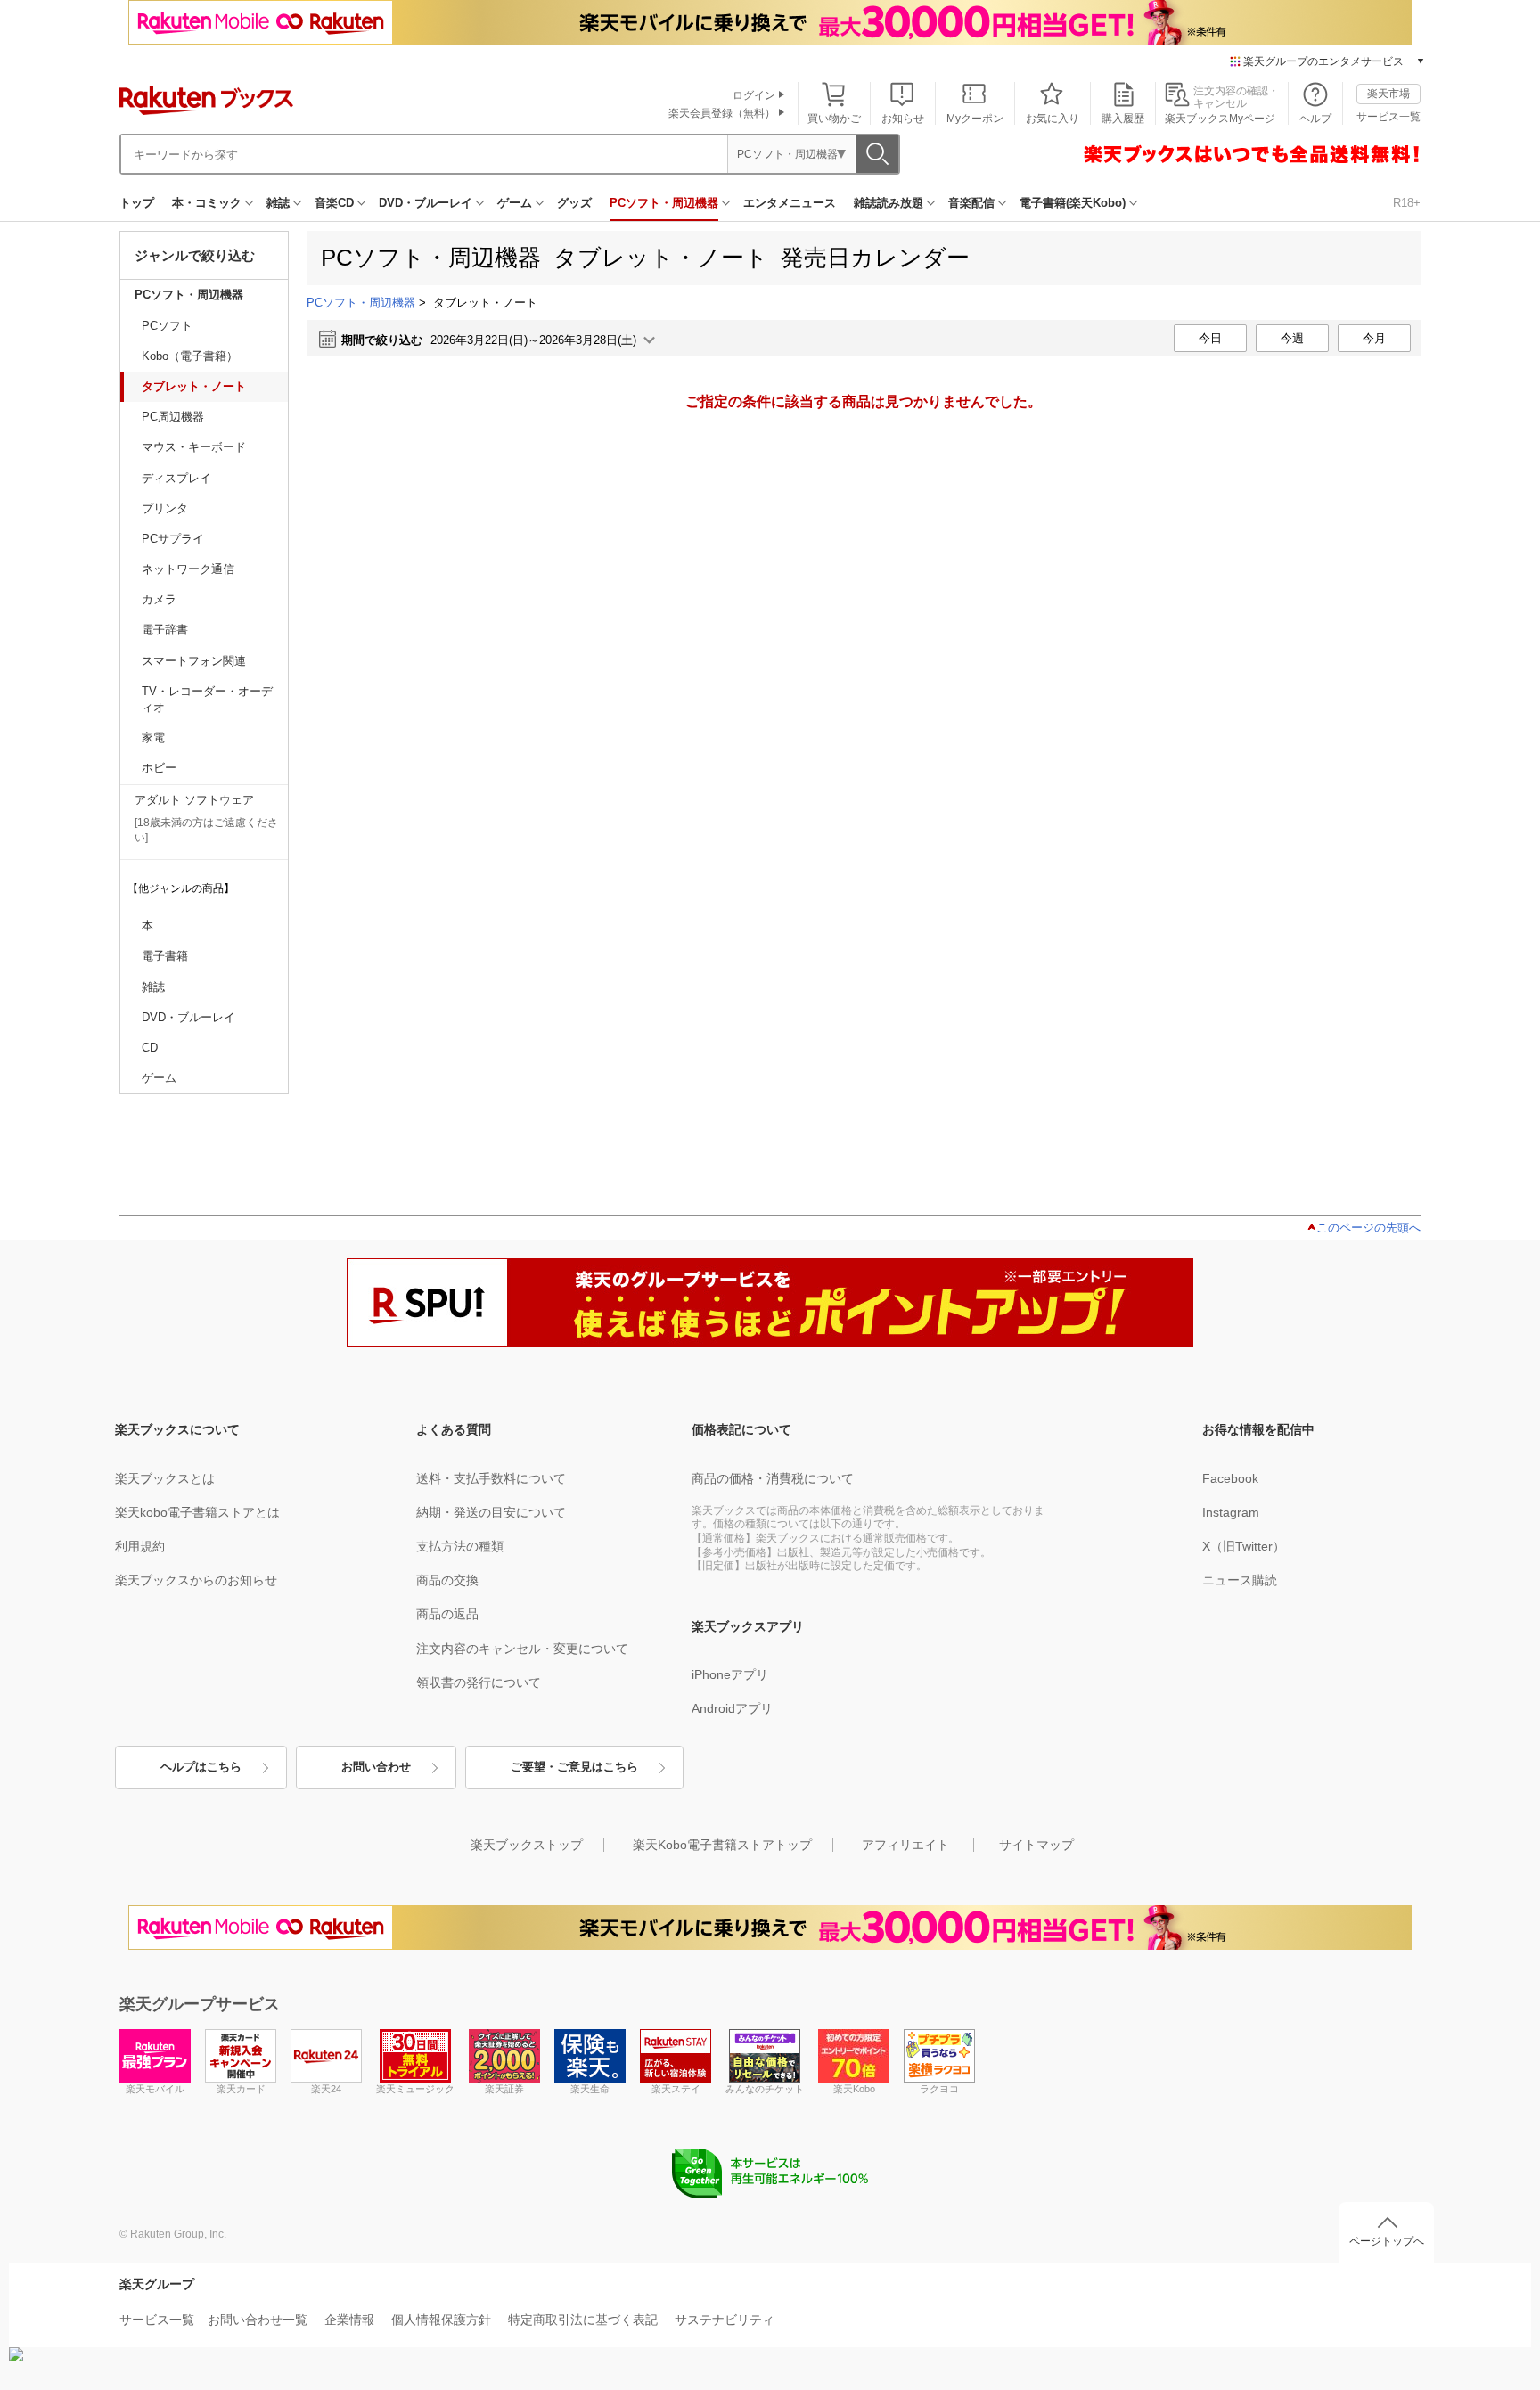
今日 (1210, 338)
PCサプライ (173, 539)
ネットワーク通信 (188, 569)
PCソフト (167, 326)
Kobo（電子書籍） (190, 356)
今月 (1374, 338)
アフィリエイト (905, 1845)
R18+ (1407, 203)
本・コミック (207, 203)
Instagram (1231, 1512)
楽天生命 (590, 2089)
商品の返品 (447, 1614)
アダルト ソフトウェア (194, 800)
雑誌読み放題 (889, 203)
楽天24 (326, 2089)
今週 (1292, 338)
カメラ (159, 599)
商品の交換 (447, 1580)
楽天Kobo (854, 2089)
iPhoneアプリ (730, 1674)
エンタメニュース (790, 203)
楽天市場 (1388, 94)
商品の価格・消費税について (773, 1478)
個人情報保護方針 (441, 2320)
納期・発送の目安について (491, 1512)
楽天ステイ (676, 2089)
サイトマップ (1036, 1845)
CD (150, 1048)
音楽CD (334, 203)
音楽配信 (971, 203)
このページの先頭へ (1368, 1228)
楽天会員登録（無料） (722, 113)
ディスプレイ (176, 478)
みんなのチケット (765, 2089)
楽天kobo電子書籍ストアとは (197, 1512)
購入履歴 (1123, 119)
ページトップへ (1387, 2241)
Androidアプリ (732, 1708)
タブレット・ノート (194, 386)
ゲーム (515, 203)
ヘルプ (1315, 119)
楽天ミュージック (415, 2089)
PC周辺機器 (173, 417)
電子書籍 (165, 956)
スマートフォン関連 (194, 661)
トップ (137, 203)
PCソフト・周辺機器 (664, 203)
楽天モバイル (155, 2089)
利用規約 (140, 1546)
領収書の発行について (479, 1682)
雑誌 (278, 203)
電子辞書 (165, 630)
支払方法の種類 (460, 1546)
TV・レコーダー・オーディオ (207, 699)
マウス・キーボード (194, 447)
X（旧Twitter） (1244, 1546)
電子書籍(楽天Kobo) (1073, 203)
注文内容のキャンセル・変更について (522, 1649)
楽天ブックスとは (165, 1478)
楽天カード (241, 2089)
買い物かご (834, 119)
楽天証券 (504, 2089)
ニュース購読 (1240, 1580)
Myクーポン (975, 119)
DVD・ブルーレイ (426, 203)
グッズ (574, 203)
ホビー (159, 768)
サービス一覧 (1388, 117)
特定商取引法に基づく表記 (583, 2320)
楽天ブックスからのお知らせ (196, 1580)
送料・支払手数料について (491, 1478)
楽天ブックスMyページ (1220, 119)
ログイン (754, 95)
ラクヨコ (939, 2089)
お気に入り (1053, 119)
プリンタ (165, 508)
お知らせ (903, 119)
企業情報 (349, 2320)
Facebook (1230, 1478)
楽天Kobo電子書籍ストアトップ (722, 1845)
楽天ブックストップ (527, 1845)
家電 (153, 737)
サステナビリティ (725, 2320)
